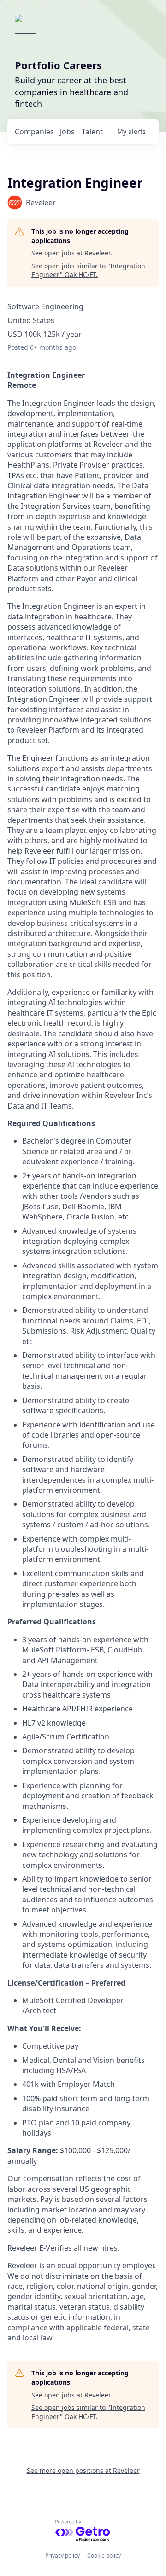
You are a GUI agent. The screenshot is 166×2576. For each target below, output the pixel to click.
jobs (67, 132)
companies (34, 132)
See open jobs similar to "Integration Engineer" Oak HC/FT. (88, 270)
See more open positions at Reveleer (83, 2470)
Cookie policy (104, 2556)
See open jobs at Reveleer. (72, 253)
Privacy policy (62, 2556)
